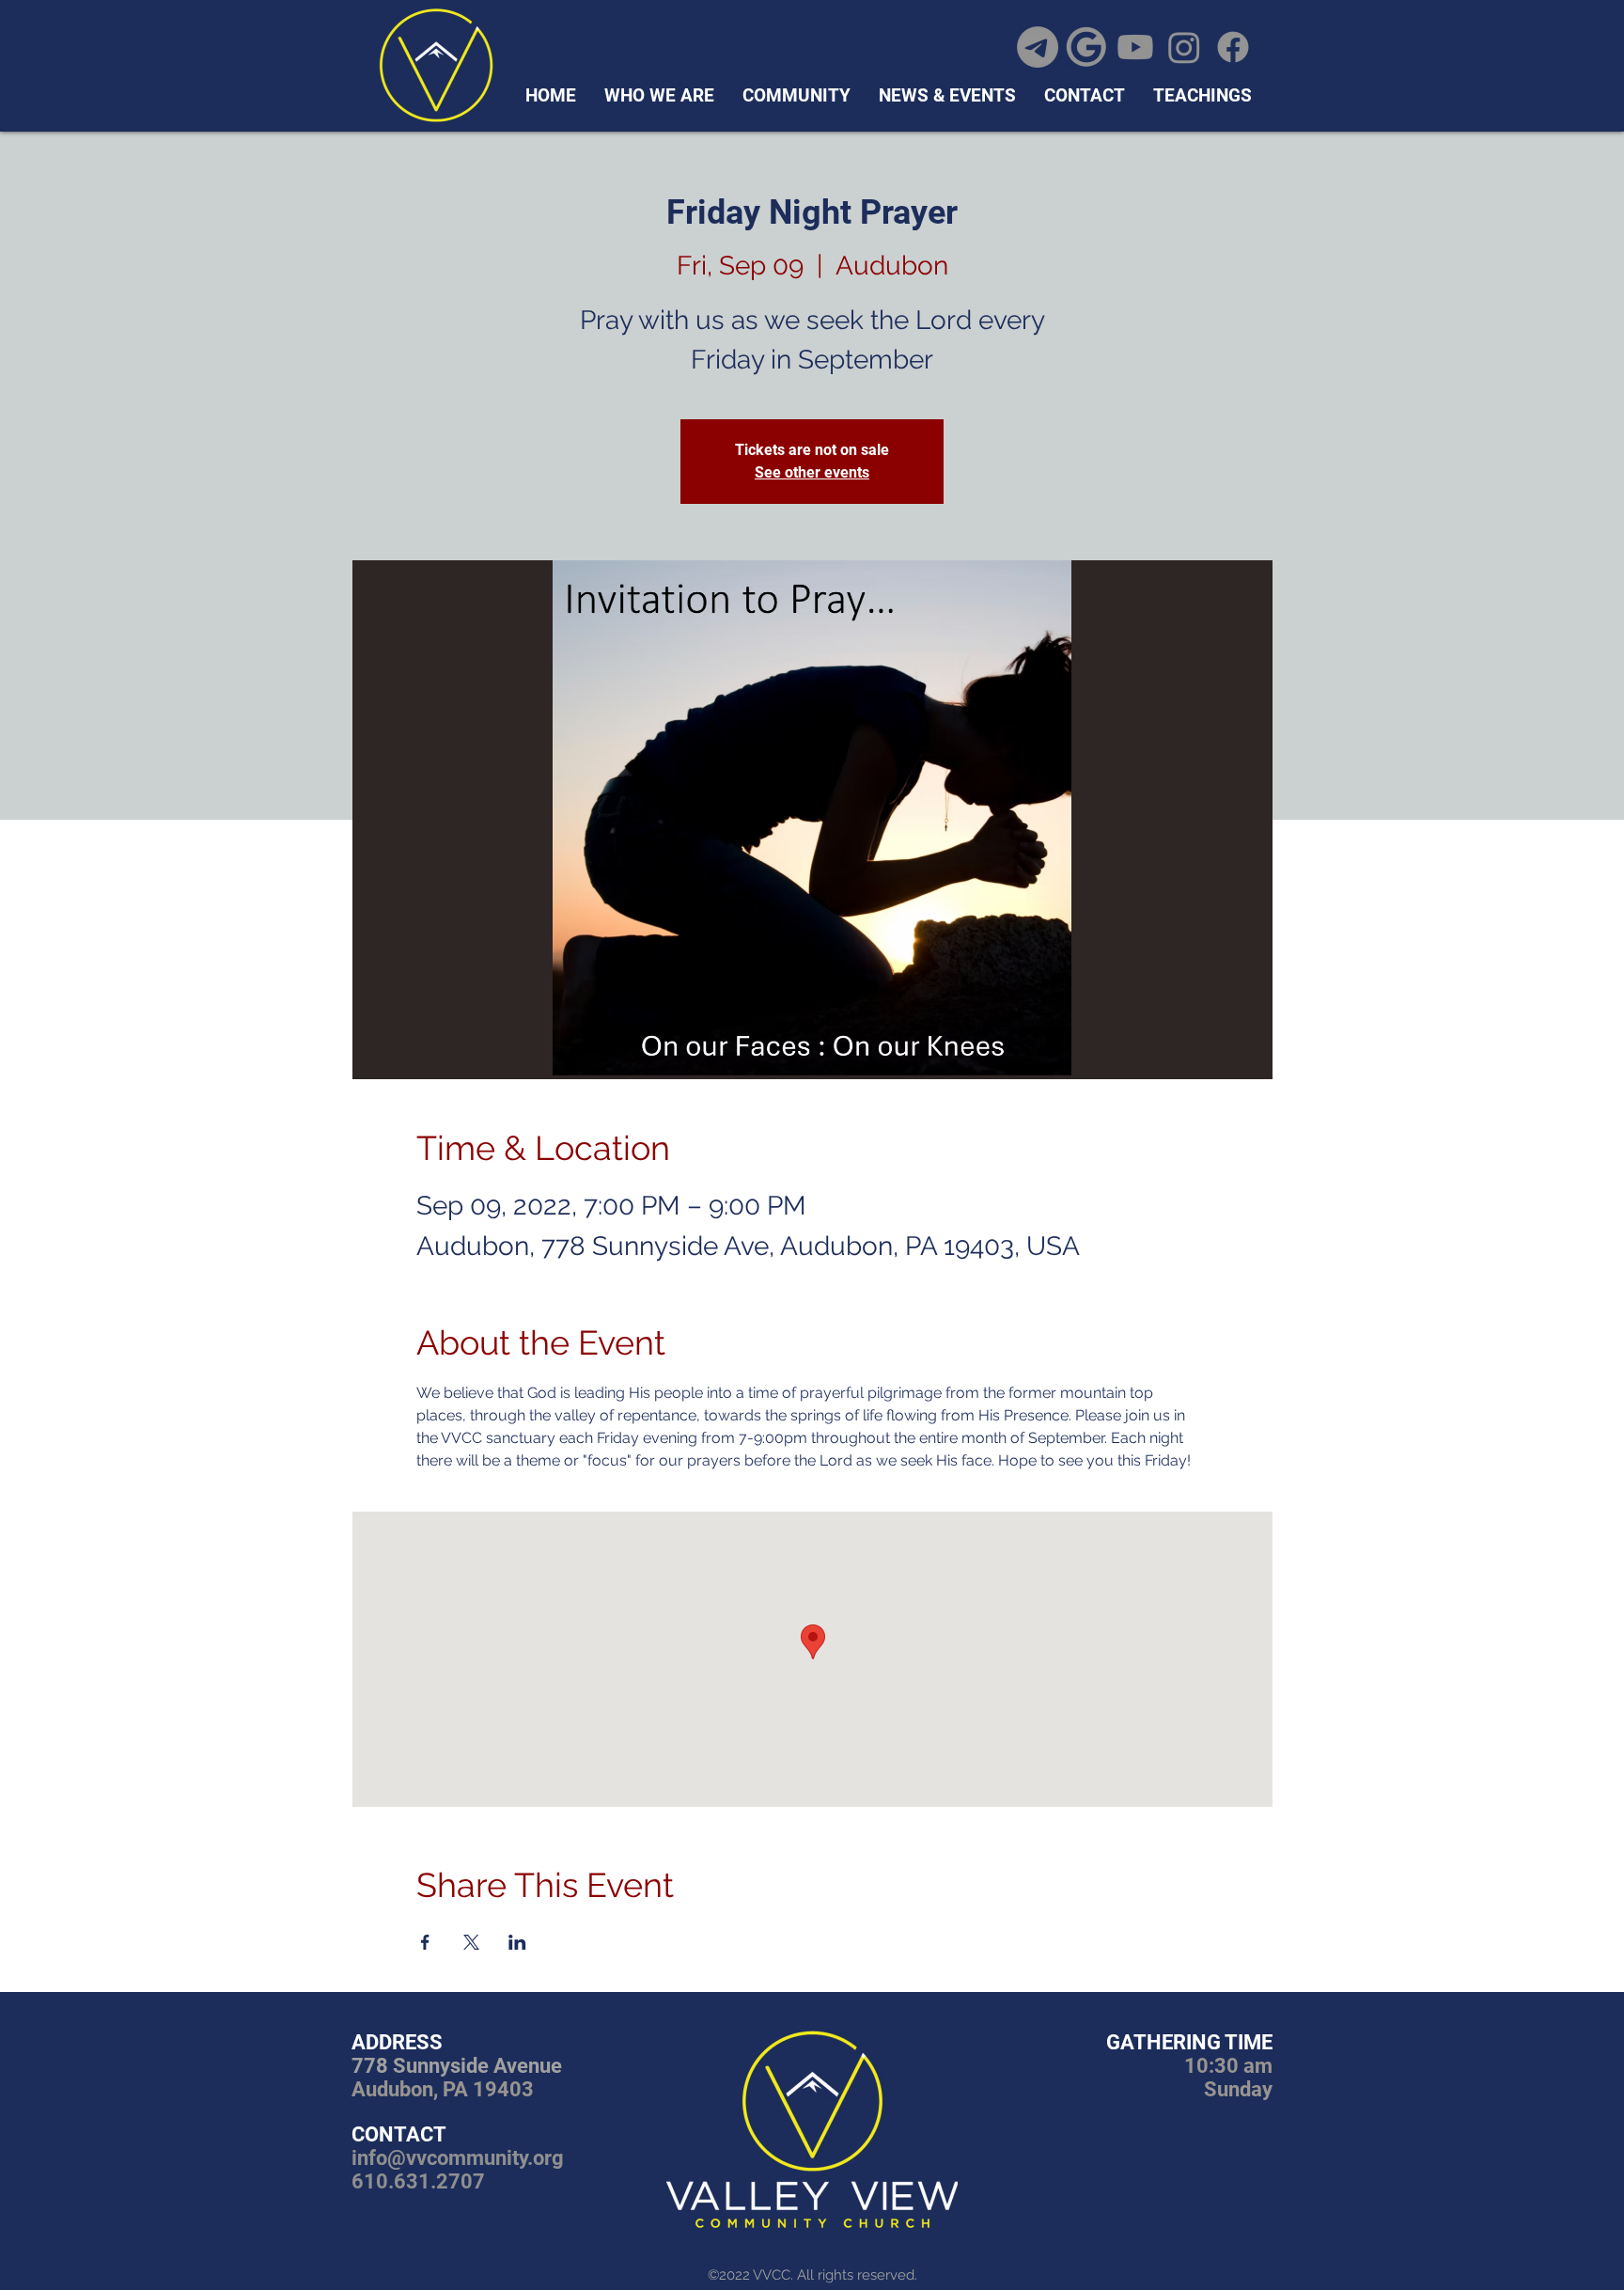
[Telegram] (1038, 47)
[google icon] (1086, 47)
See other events (812, 472)
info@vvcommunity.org (458, 2158)
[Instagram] (1184, 47)
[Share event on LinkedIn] (517, 1942)
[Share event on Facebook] (425, 1942)
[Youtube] (1135, 47)
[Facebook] (1233, 47)
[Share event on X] (471, 1942)
